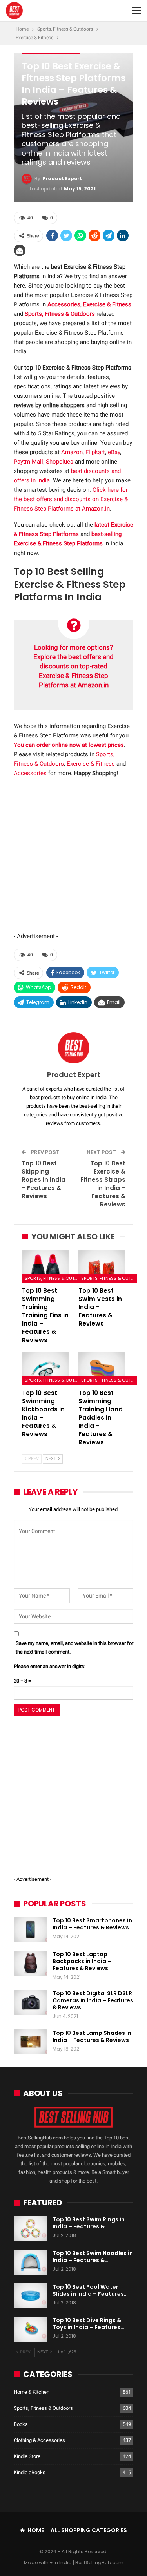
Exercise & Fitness (91, 764)
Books (21, 2424)
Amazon (72, 452)
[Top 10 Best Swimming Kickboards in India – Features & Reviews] (45, 1368)
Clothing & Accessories (39, 2440)
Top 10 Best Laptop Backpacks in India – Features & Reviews (82, 1961)
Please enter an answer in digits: (50, 1666)
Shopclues (60, 462)
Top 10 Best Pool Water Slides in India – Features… (90, 2290)
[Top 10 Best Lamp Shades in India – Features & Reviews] (31, 2042)
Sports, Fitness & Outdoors (53, 1278)
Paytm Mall (28, 462)
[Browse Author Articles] (73, 1048)
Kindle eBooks (30, 2472)
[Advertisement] (73, 858)
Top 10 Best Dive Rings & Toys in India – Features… (88, 2324)
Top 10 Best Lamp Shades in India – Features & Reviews (92, 2036)
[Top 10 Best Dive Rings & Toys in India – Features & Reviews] (31, 2329)
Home (36, 2530)
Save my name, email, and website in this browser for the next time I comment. (74, 1648)
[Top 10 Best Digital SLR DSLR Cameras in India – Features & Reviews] (31, 2002)
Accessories (30, 773)
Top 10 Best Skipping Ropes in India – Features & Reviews (44, 1180)
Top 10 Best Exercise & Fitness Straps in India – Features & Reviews (103, 1184)
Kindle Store (27, 2456)
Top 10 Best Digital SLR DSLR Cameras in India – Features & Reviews (93, 2000)
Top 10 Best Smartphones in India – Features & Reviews (92, 1924)
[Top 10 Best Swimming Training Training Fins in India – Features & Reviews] (45, 1266)
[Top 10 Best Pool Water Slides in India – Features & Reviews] (31, 2296)
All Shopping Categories (89, 2530)
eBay (114, 452)
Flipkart (95, 452)
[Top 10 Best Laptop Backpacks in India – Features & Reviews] (31, 1963)
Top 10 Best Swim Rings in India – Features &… (89, 2223)
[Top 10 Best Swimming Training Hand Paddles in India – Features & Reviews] (102, 1368)
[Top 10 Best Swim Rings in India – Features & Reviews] (31, 2228)
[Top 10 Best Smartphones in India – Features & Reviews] (31, 1929)
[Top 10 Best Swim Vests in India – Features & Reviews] (102, 1266)
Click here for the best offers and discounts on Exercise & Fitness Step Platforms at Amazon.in (71, 499)
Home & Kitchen (32, 2392)
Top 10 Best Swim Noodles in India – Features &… (93, 2257)
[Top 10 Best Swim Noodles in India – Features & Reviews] (31, 2262)
